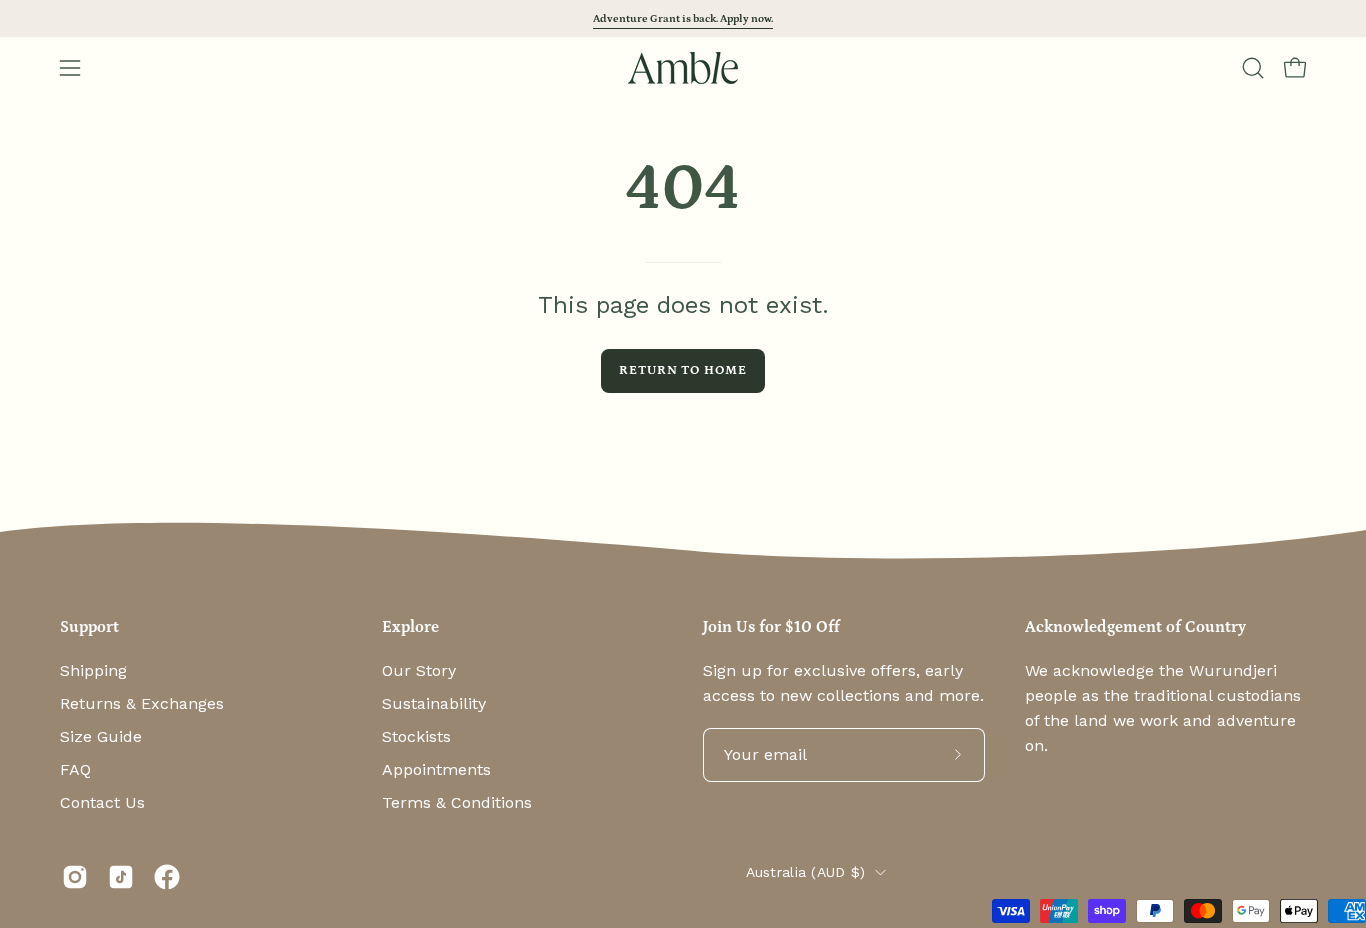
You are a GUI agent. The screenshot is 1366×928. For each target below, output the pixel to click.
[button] (1253, 68)
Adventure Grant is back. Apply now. (683, 18)
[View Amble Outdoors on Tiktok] (121, 877)
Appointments (436, 769)
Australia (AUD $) (806, 872)
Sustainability (434, 703)
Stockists (416, 736)
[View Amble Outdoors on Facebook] (167, 877)
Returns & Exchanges (142, 703)
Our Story (419, 670)
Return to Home (683, 370)
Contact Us (102, 802)
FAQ (75, 769)
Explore (410, 627)
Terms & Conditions (457, 802)
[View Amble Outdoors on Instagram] (75, 877)
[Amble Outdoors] (683, 68)
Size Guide (101, 736)
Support (89, 627)
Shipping (93, 670)
